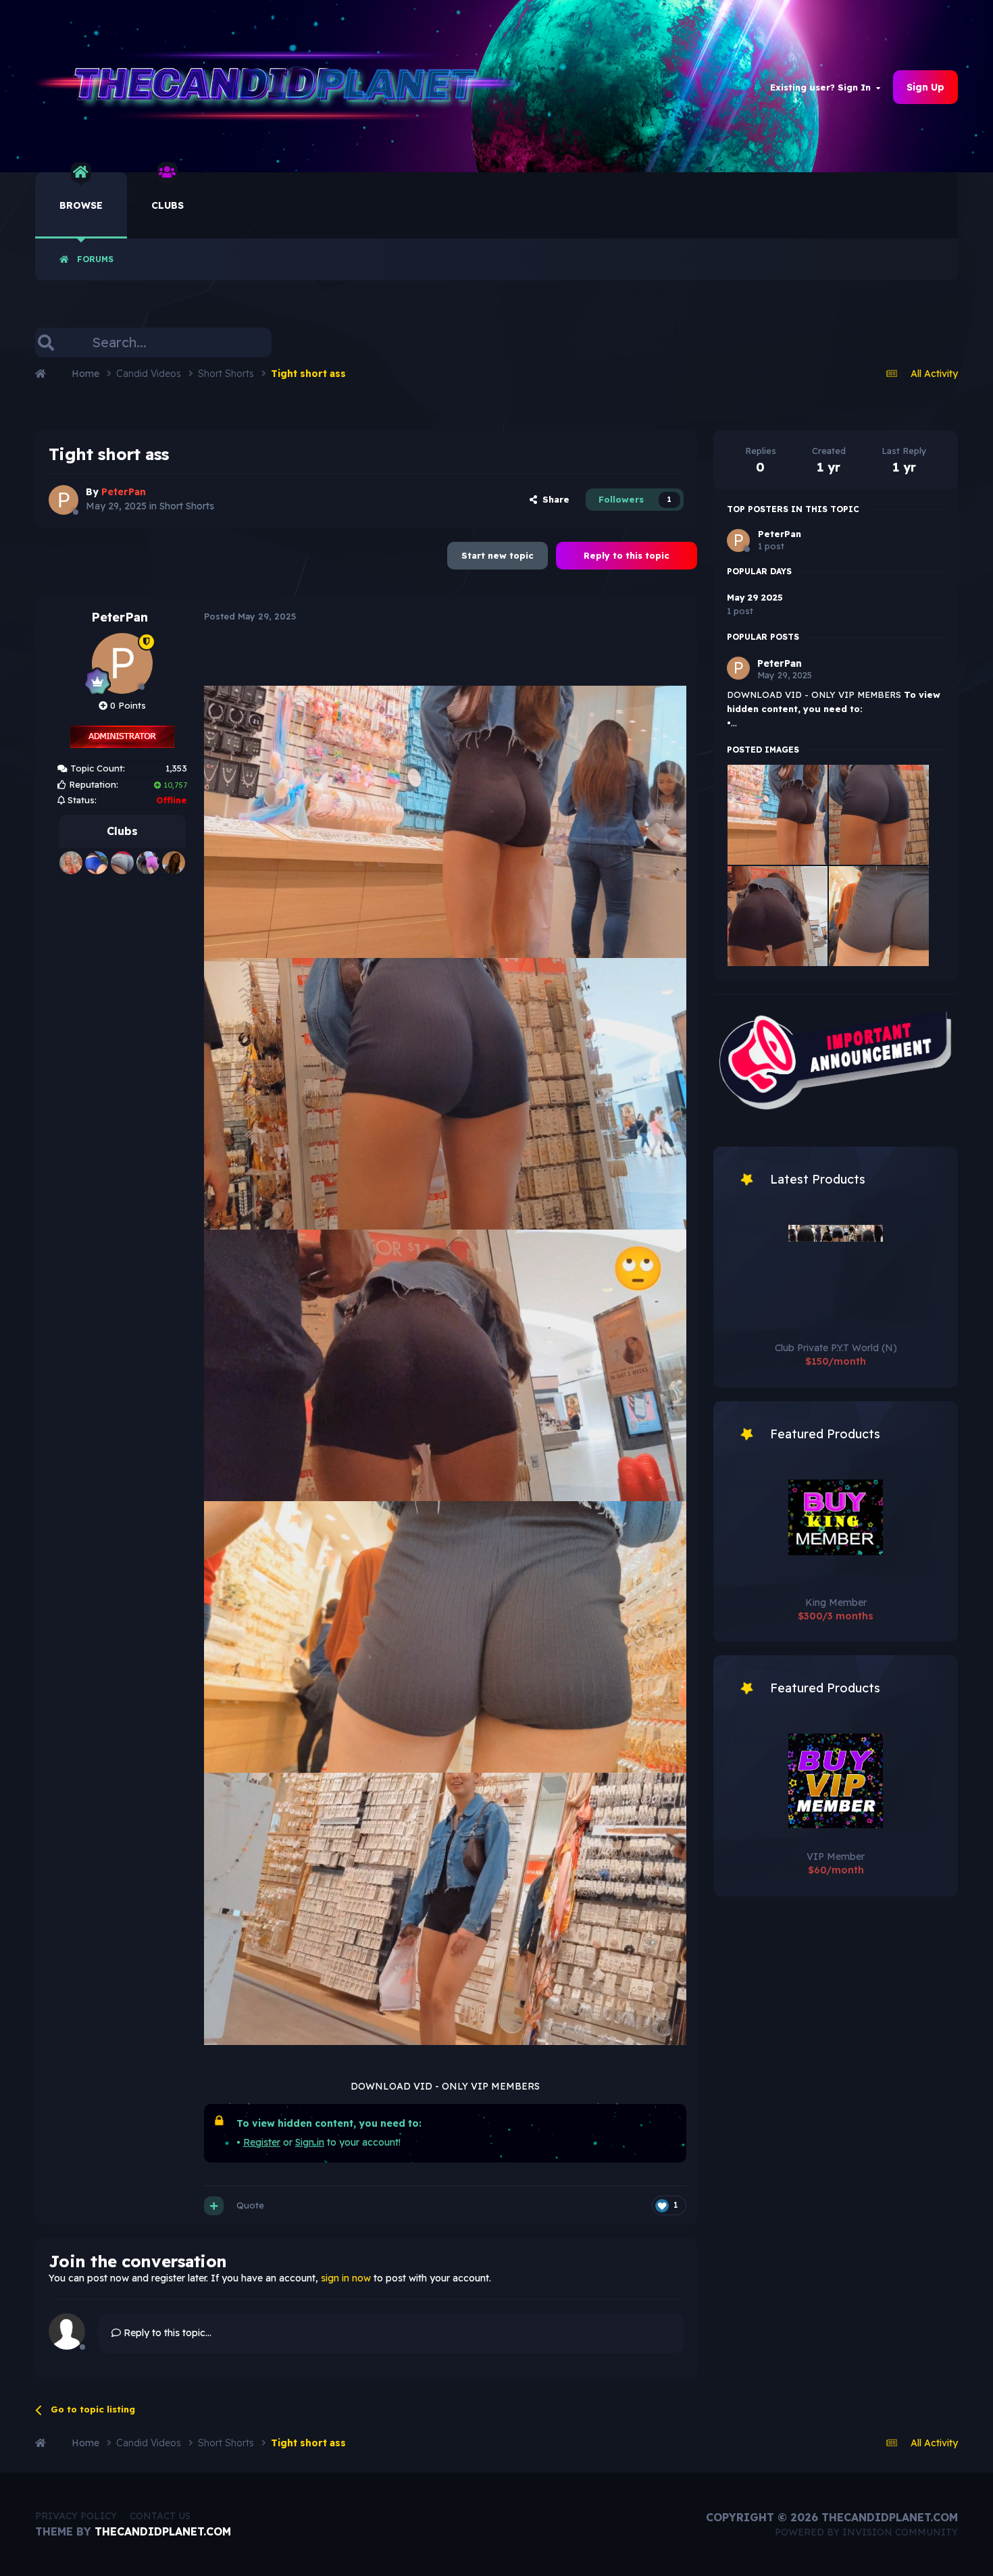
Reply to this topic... (166, 2333)
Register (262, 2142)
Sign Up (925, 87)
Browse (81, 205)
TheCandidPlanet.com (163, 2531)
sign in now (346, 2278)
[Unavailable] (445, 821)
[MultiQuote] (214, 2206)
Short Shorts (187, 506)
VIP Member (836, 1857)
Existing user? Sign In (823, 87)
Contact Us (160, 2516)
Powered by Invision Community (866, 2532)
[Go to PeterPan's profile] (63, 500)
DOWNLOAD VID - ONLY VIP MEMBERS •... (834, 709)
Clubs (168, 205)
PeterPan (120, 617)
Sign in (310, 2142)
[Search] (46, 343)
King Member (836, 1602)
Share (553, 499)
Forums (95, 259)
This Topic (233, 342)
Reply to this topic (627, 555)
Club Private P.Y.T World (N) (836, 1348)
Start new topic (498, 555)
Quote (250, 2205)
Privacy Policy (76, 2516)
